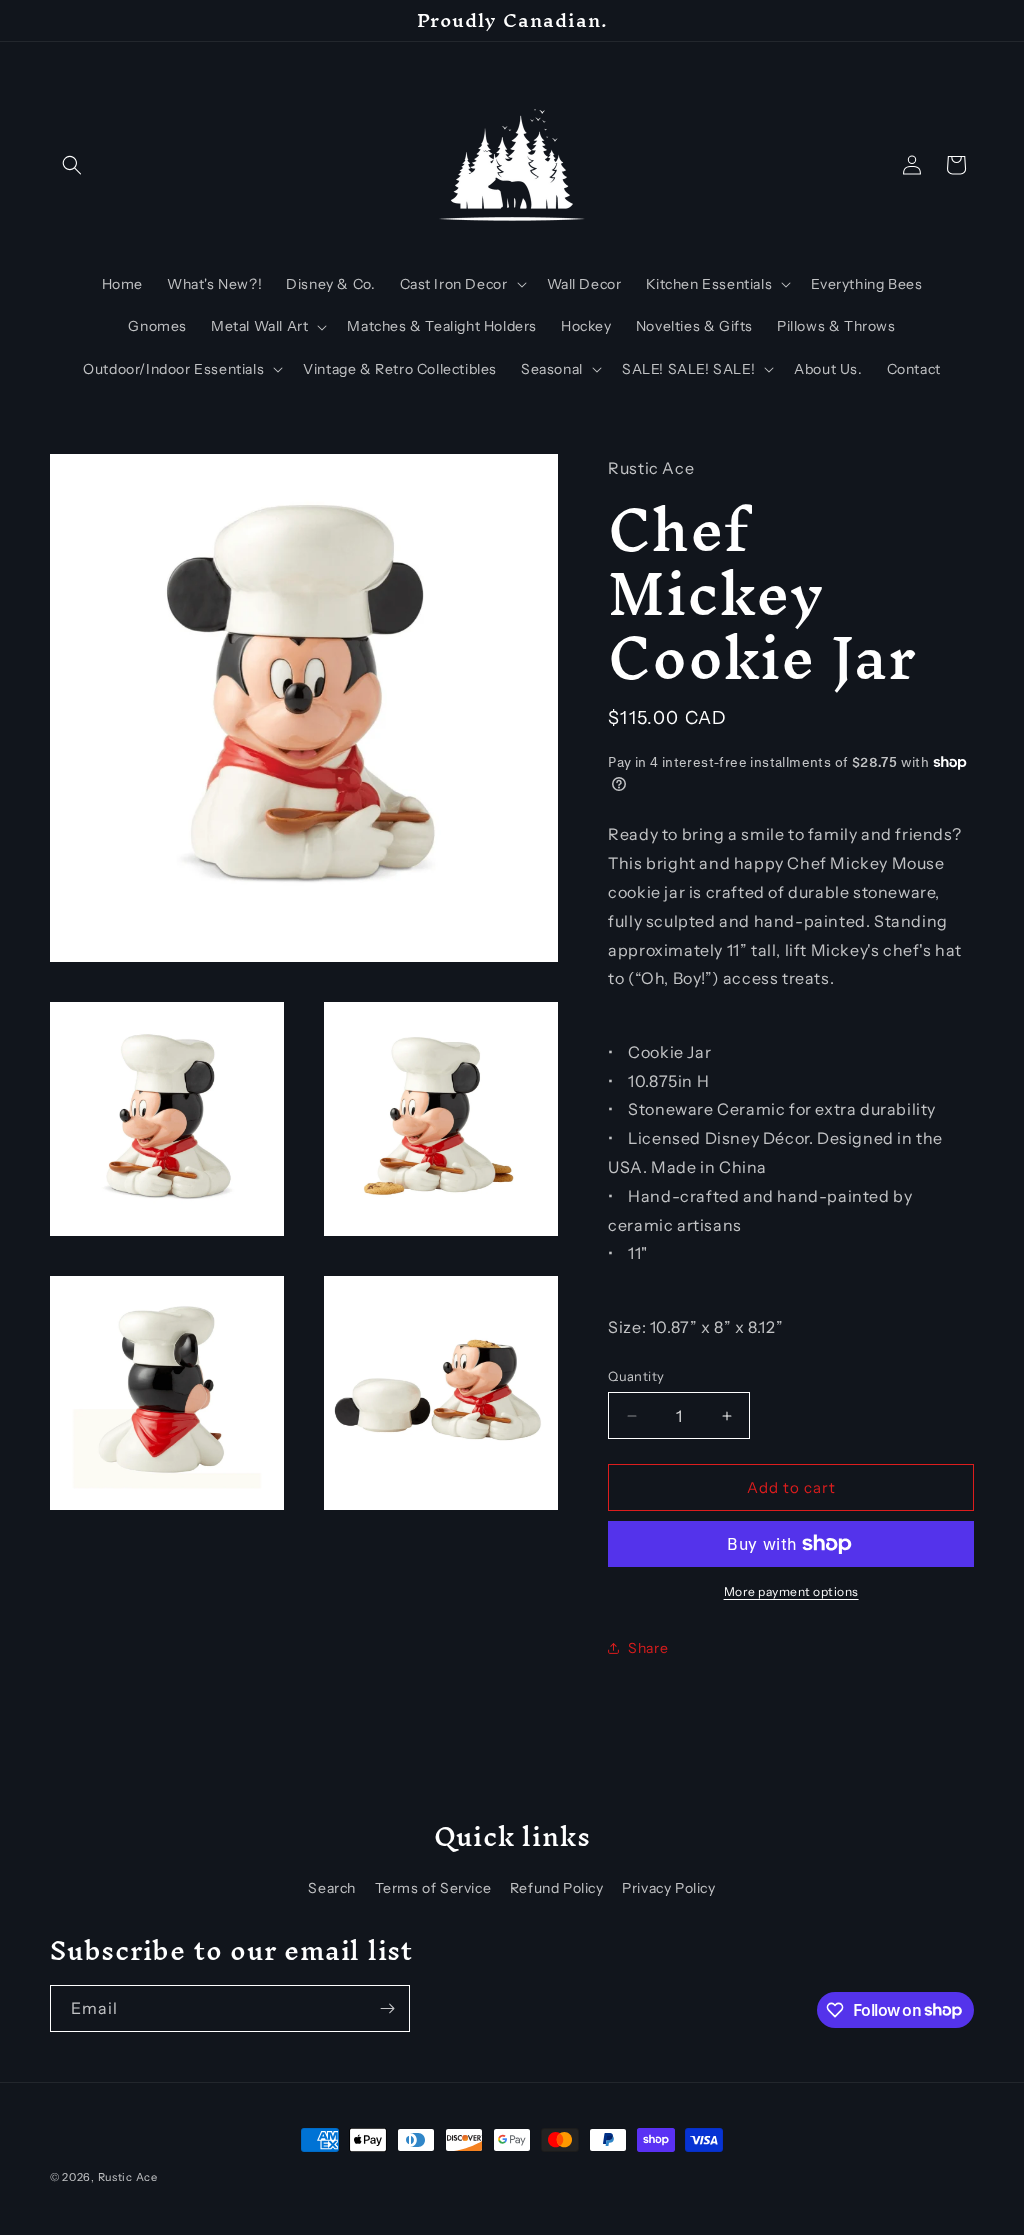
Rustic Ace (128, 2177)
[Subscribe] (387, 2008)
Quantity (636, 1376)
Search (332, 1888)
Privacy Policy (668, 1888)
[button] (72, 165)
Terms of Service (433, 1888)
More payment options (791, 1591)
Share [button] (648, 1648)
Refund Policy (557, 1888)
